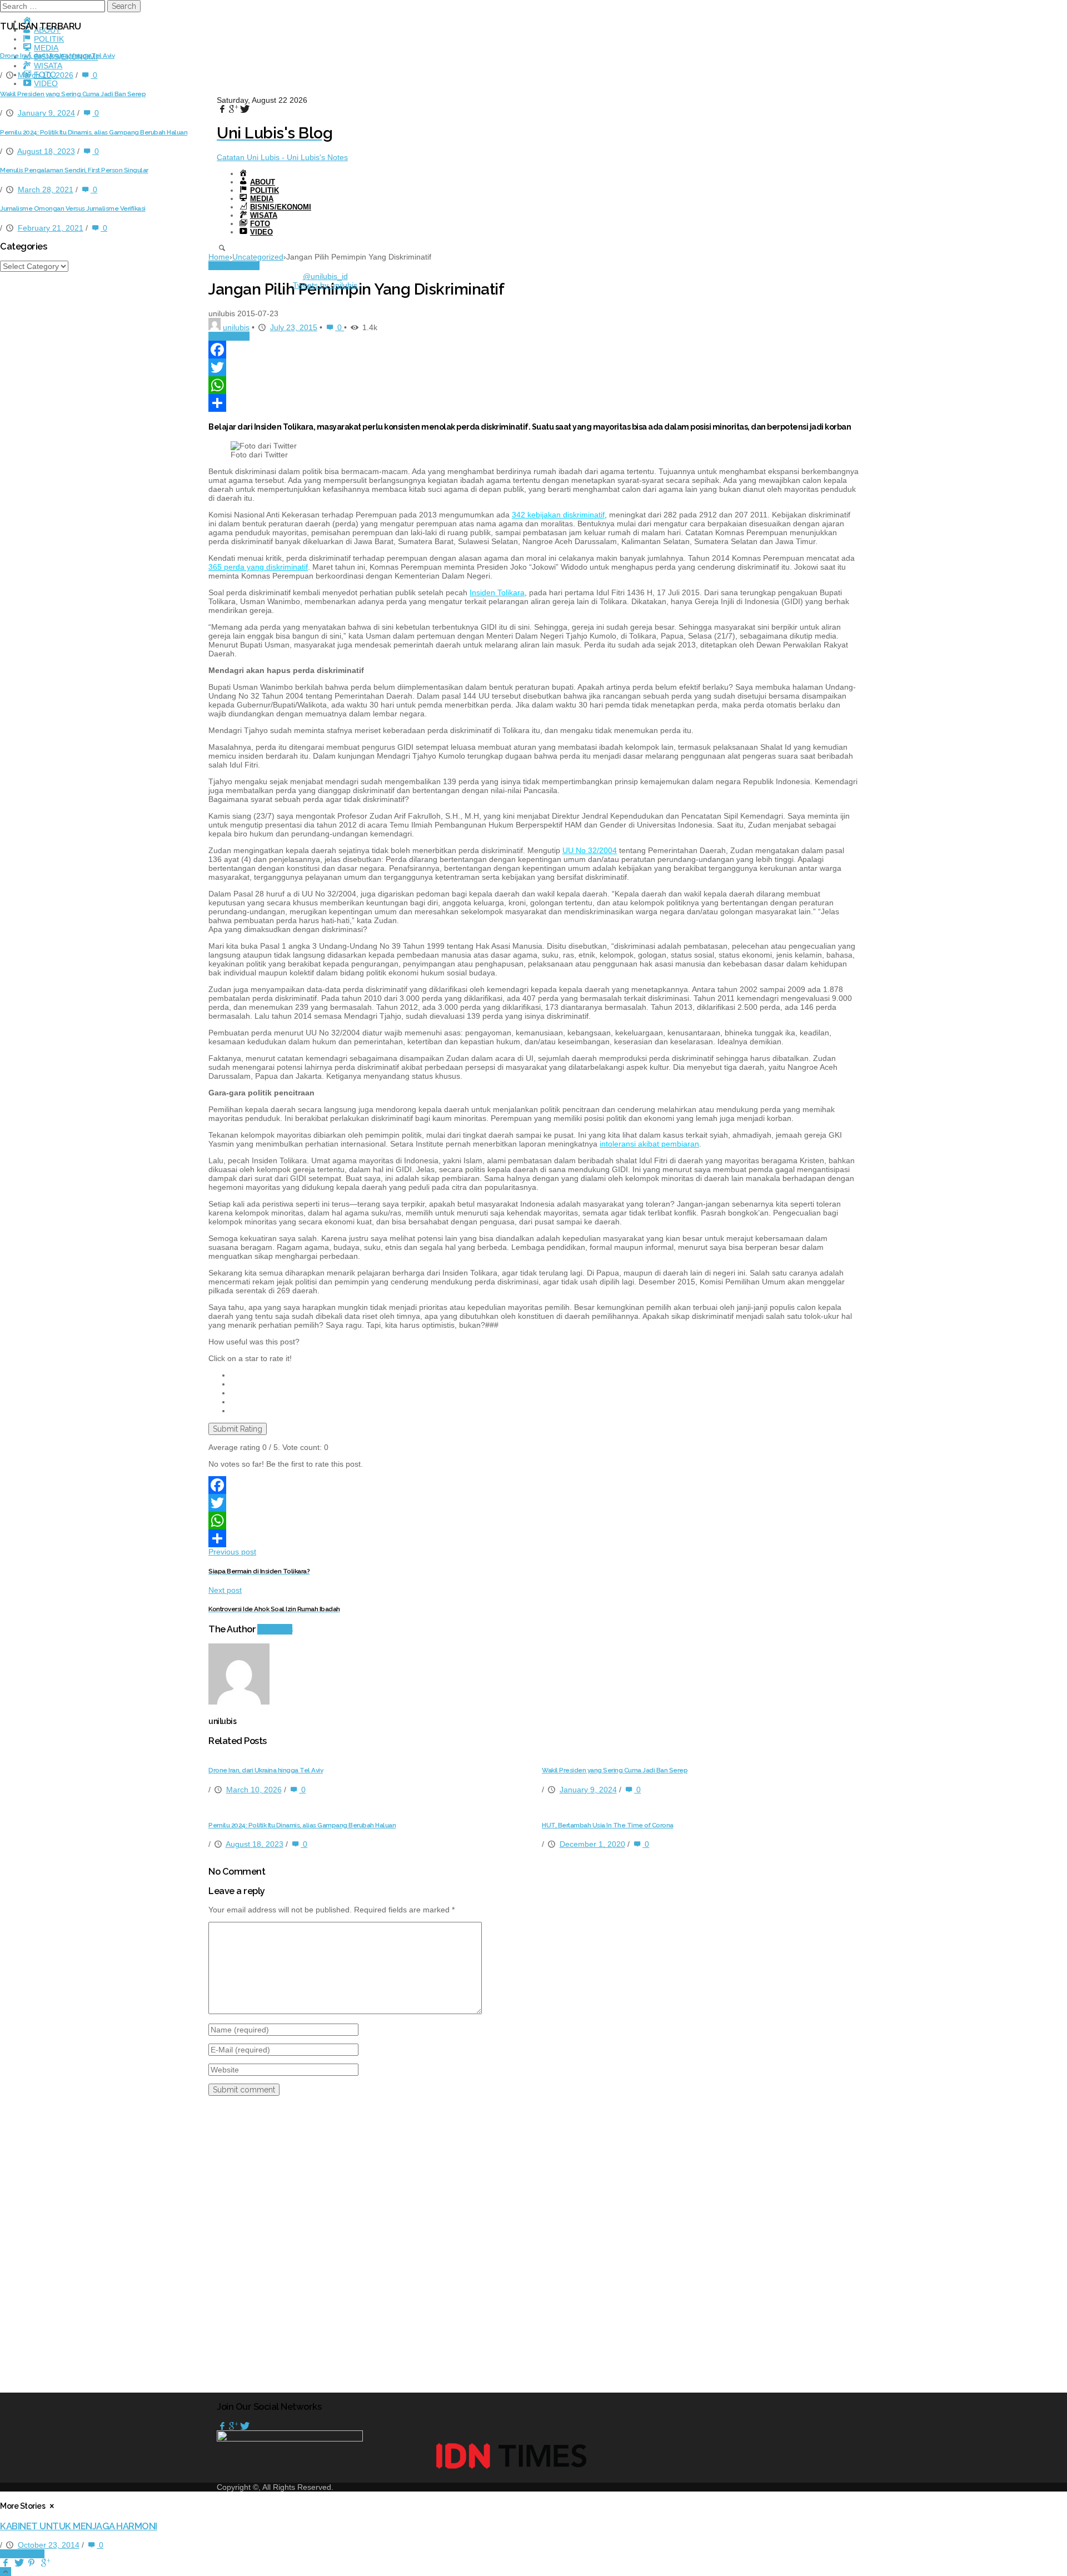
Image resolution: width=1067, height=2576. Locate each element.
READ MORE (22, 2554)
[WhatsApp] (533, 385)
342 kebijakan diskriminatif (558, 515)
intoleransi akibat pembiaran (649, 1144)
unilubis (236, 327)
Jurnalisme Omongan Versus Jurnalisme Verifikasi (73, 208)
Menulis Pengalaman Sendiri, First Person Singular (74, 170)
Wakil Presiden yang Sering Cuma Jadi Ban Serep (615, 1770)
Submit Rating (238, 1429)
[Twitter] (533, 367)
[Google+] (233, 2426)
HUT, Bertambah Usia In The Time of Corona (608, 1825)
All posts (275, 1629)
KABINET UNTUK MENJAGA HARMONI (79, 2526)
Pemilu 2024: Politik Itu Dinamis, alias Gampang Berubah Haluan (302, 1825)
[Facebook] (533, 350)
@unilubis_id (325, 276)
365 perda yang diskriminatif (258, 567)
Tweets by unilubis (325, 285)
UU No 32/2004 (590, 850)
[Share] (533, 403)
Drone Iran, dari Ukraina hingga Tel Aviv (266, 1770)
